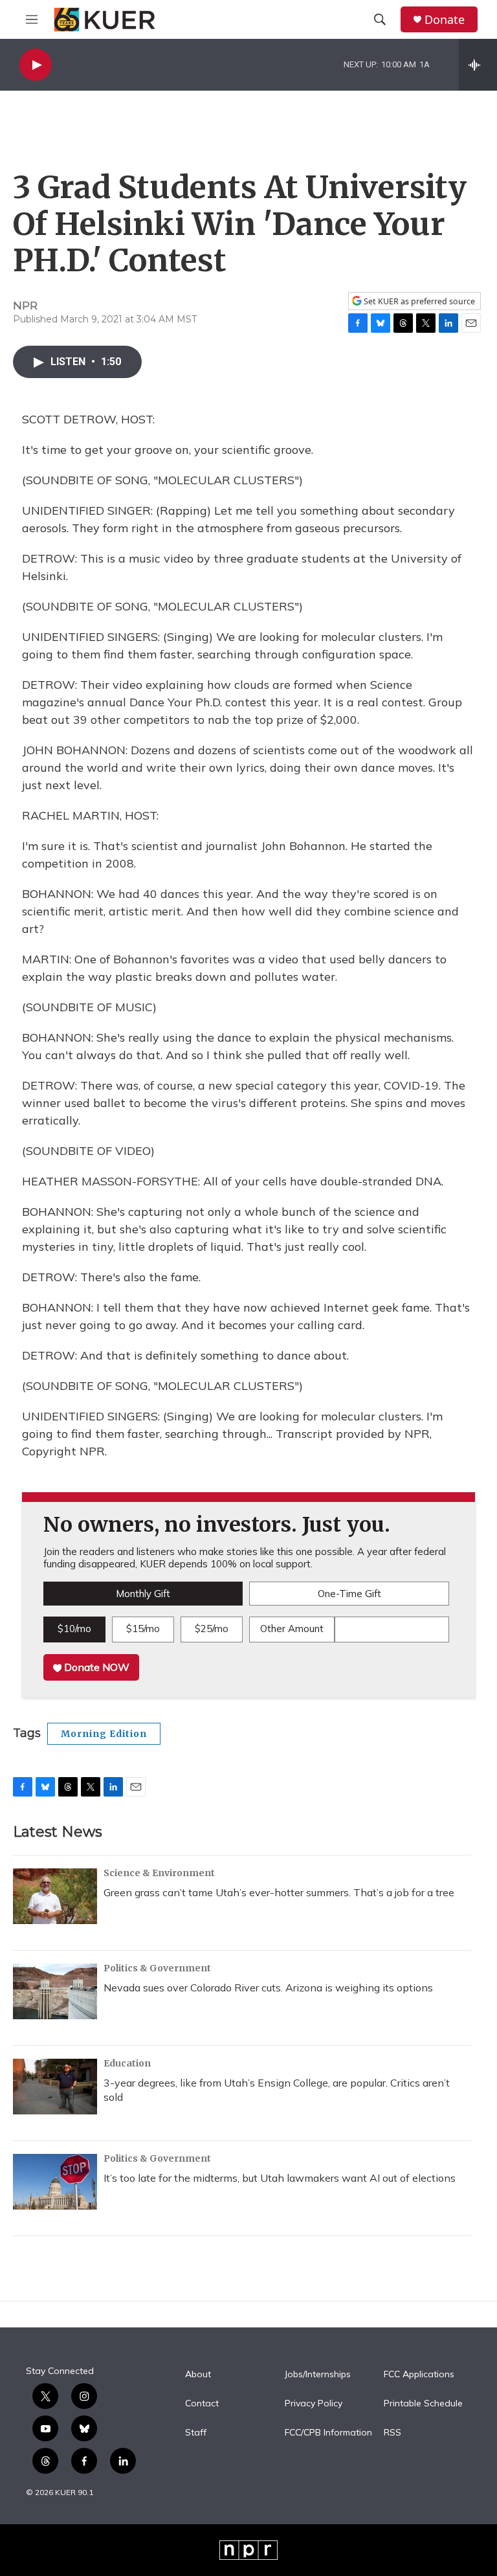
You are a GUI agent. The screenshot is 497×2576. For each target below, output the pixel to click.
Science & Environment (159, 1873)
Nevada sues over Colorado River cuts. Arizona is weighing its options (268, 1988)
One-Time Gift (349, 1594)
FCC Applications (419, 2375)
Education (127, 2063)
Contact (202, 2404)
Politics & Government (157, 1968)
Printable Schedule (423, 2404)
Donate (445, 20)
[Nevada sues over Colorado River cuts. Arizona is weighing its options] (55, 1991)
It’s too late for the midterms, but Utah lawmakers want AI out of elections (280, 2178)
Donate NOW (95, 1667)
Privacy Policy (314, 2404)
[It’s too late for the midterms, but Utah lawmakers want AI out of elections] (55, 2182)
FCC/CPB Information (328, 2433)
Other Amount (292, 1629)
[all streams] (478, 65)
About (198, 2375)
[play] (36, 65)
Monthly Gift (143, 1594)
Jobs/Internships (318, 2375)
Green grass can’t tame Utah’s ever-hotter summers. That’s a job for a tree (279, 1892)
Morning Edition (104, 1734)
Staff (196, 2433)
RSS (392, 2433)
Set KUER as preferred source (418, 301)
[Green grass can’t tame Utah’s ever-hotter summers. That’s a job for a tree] (55, 1896)
